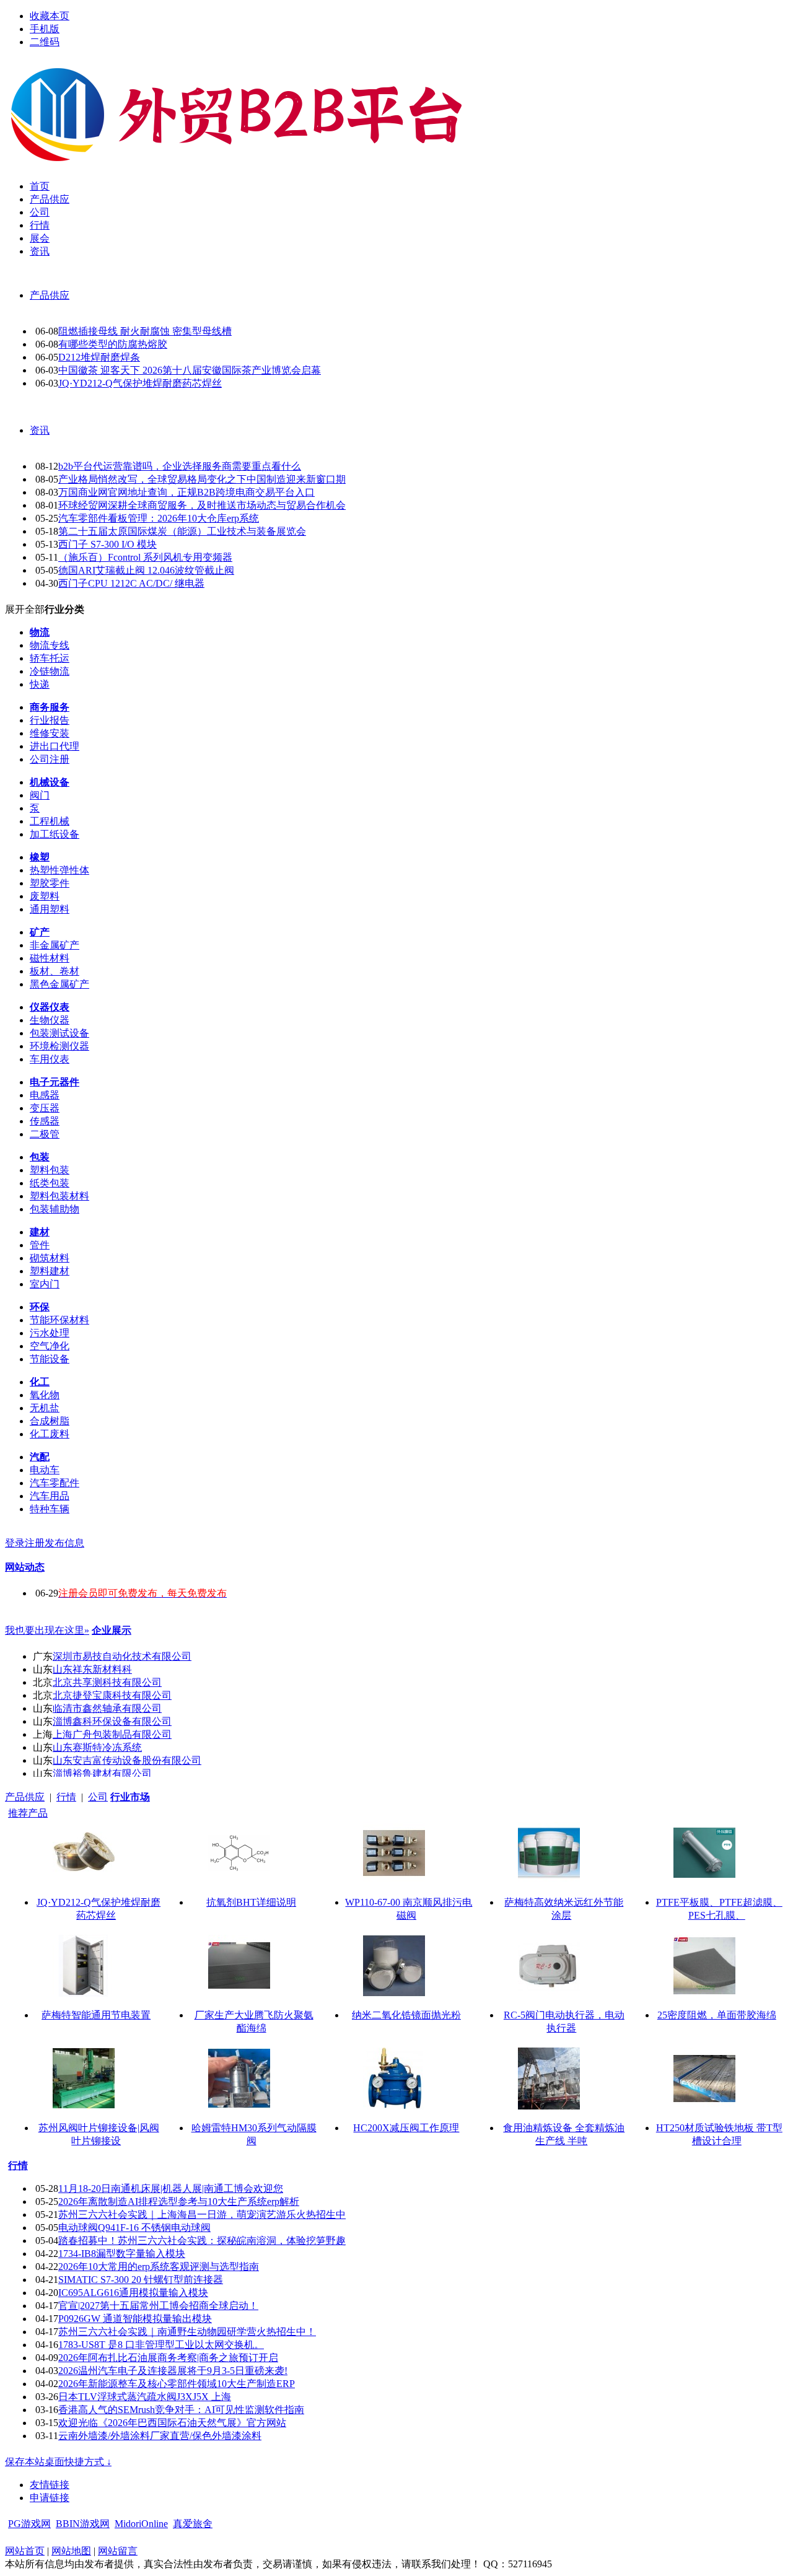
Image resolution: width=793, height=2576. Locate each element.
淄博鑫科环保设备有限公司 (112, 1721)
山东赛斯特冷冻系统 (97, 1747)
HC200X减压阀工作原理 (406, 2128)
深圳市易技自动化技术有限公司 (122, 1656)
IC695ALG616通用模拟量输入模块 (133, 2293)
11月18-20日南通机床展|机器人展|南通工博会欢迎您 (171, 2188)
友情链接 (50, 2485)
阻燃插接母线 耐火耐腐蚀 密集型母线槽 (145, 331)
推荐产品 (28, 1813)
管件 (40, 1245)
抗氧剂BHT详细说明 (251, 1902)
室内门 (45, 1284)
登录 (15, 1543)
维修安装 (50, 733)
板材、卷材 (55, 971)
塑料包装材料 (59, 1196)
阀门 (40, 795)
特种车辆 (50, 1509)
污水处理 (50, 1333)
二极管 (45, 1134)
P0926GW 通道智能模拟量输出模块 (135, 2319)
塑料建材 (50, 1271)
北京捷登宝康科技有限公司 (112, 1695)
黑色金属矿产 (59, 984)
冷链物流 (50, 671)
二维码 (45, 42)
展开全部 (25, 609)
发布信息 (64, 1543)
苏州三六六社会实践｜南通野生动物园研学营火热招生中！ (187, 2332)
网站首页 (25, 2551)
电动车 (45, 1470)
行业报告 (50, 720)
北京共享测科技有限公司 (107, 1682)
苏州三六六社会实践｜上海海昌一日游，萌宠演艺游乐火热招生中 (202, 2215)
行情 (66, 1797)
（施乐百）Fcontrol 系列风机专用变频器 (145, 557)
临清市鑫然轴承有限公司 (107, 1708)
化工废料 (50, 1434)
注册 (35, 1543)
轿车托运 (50, 658)
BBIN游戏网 (83, 2524)
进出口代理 (55, 746)
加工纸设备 (55, 834)
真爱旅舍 (193, 2524)
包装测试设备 (59, 1033)
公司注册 (50, 759)
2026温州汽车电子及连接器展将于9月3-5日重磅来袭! (173, 2371)
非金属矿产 (55, 945)
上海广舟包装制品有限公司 (112, 1734)
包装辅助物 (55, 1209)
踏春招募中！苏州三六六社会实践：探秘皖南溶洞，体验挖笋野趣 (202, 2241)
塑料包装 (50, 1170)
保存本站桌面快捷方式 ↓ (58, 2462)
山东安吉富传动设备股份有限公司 (127, 1760)
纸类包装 (50, 1183)
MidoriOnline (141, 2524)
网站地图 (71, 2551)
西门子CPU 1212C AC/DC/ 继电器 (131, 583)
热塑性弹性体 (59, 870)
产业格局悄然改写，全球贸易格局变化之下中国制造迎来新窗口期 (202, 479)
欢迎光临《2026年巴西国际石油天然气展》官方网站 (172, 2423)
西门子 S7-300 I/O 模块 (107, 544)
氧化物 (45, 1395)
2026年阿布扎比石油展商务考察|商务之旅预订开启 (168, 2358)
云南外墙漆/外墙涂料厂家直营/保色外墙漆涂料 (160, 2436)
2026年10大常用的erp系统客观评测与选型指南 (159, 2267)
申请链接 (50, 2498)
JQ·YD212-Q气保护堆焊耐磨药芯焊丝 (140, 383)
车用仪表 (50, 1059)
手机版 (45, 29)
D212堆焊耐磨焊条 (99, 357)
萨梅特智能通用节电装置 (96, 2015)
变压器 (45, 1108)
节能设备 (50, 1359)
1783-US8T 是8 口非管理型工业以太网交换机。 (161, 2345)
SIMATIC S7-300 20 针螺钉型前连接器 (141, 2280)
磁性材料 (50, 958)
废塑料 (45, 896)
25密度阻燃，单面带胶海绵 (717, 2015)
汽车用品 (50, 1496)
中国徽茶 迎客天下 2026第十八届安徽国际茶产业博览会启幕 (190, 370)
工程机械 (50, 821)
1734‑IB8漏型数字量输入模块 (122, 2254)
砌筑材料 (50, 1258)
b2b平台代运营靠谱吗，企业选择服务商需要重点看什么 (180, 466)
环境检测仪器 (59, 1046)
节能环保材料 (59, 1320)
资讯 (40, 430)
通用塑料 (50, 909)
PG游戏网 (29, 2524)
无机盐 (45, 1408)
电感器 (45, 1095)
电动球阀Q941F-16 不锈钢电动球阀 (134, 2228)
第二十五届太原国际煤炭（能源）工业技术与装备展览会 (182, 531)
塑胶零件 (50, 883)
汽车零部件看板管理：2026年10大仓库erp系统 (159, 518)
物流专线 (50, 645)
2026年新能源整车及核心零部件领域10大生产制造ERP (177, 2384)
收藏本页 (50, 16)
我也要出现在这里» (47, 1630)
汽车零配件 (55, 1483)
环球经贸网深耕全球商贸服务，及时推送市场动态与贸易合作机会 (202, 505)
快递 (40, 684)
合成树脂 (50, 1421)
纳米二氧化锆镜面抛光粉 (406, 2015)
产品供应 (50, 295)
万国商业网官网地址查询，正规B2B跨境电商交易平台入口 (186, 492)
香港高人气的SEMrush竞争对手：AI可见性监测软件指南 (181, 2410)
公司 (98, 1797)
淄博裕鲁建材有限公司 (102, 1773)
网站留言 (118, 2551)
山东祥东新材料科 (92, 1669)
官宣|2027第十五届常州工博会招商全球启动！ (158, 2306)
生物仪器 (50, 1020)
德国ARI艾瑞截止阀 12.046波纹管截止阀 (146, 570)
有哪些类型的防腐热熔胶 (113, 344)
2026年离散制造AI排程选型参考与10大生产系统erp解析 (179, 2201)
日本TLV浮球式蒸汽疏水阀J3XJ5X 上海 (145, 2397)
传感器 (45, 1121)
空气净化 (50, 1346)
